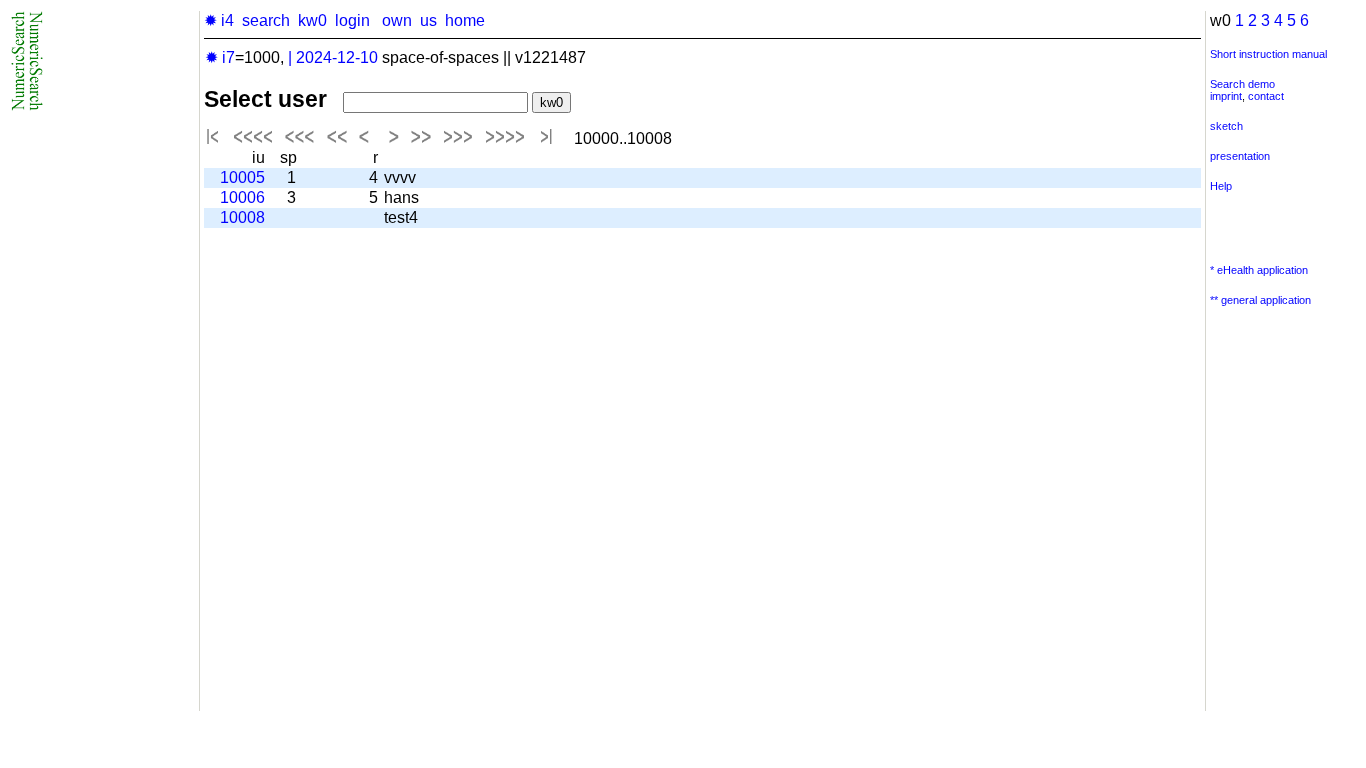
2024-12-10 (337, 57)
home (465, 20)
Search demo (1242, 84)
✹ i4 (219, 20)
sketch (1226, 126)
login (352, 20)
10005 (242, 177)
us (428, 20)
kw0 (312, 20)
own (397, 20)
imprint (1226, 96)
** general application (1260, 300)
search (266, 20)
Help (1221, 186)
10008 (242, 217)
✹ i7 (220, 57)
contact (1266, 96)
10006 (242, 197)
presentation (1240, 156)
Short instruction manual (1268, 54)
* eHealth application (1259, 270)
